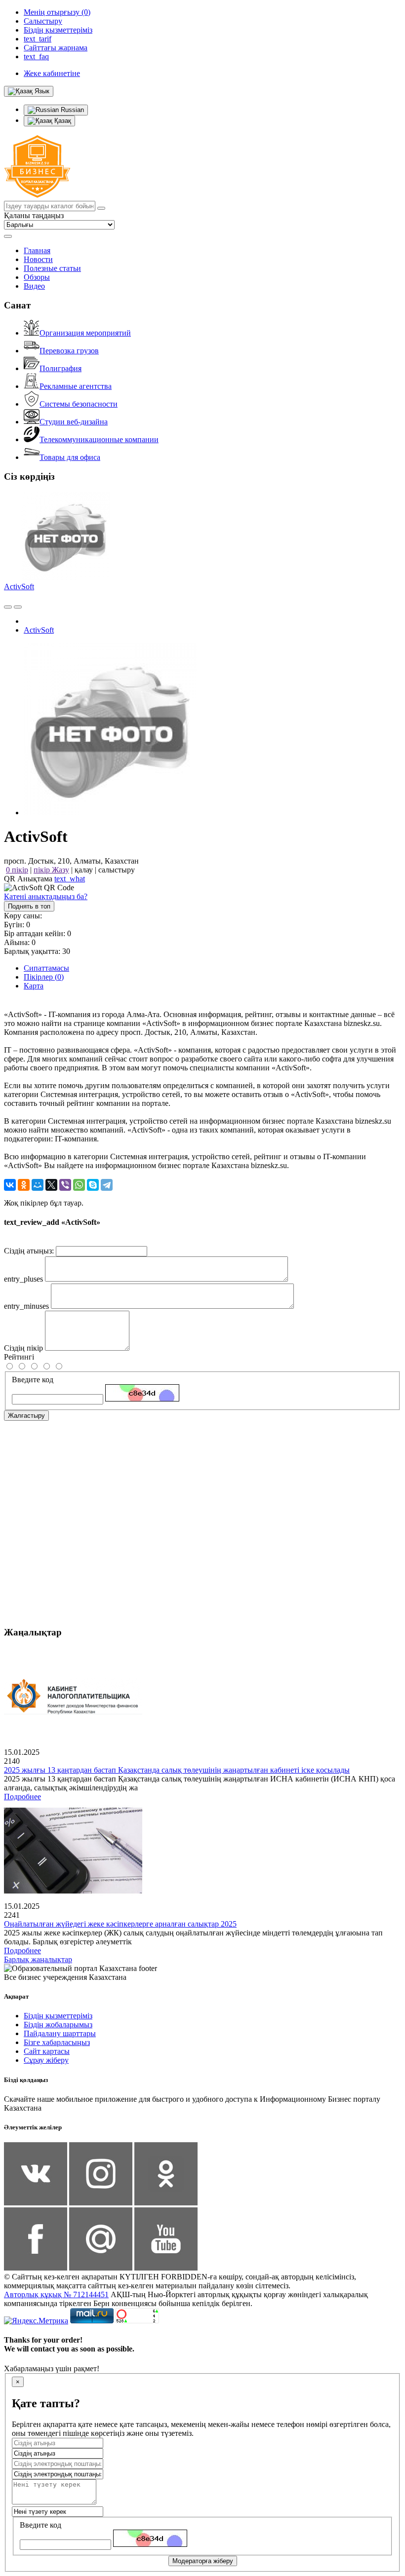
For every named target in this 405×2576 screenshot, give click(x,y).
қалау (84, 870)
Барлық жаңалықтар (38, 1959)
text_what (70, 879)
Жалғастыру (26, 1416)
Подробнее (22, 1797)
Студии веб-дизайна (74, 422)
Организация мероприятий (85, 333)
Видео (34, 286)
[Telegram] (107, 1185)
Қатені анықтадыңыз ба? (46, 896)
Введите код (33, 1380)
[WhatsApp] (79, 1185)
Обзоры (37, 277)
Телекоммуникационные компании (99, 439)
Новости (38, 259)
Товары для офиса (70, 457)
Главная (37, 250)
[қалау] (18, 607)
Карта (34, 986)
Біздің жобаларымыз (58, 2025)
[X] (51, 1185)
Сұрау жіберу (46, 2060)
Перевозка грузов (69, 351)
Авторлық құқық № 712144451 (56, 2294)
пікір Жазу (51, 870)
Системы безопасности (79, 404)
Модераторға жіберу (203, 2561)
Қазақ (62, 121)
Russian (71, 110)
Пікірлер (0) (44, 977)
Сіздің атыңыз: (29, 1251)
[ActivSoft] (110, 813)
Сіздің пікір (23, 1348)
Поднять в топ (29, 906)
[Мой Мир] (38, 1185)
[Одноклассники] (24, 1185)
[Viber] (65, 1185)
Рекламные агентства (76, 386)
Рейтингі (19, 1357)
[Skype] (93, 1185)
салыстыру (117, 870)
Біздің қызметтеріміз (58, 2016)
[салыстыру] (8, 607)
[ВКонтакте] (10, 1185)
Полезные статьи (52, 268)
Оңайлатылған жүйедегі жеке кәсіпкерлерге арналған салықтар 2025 (120, 1924)
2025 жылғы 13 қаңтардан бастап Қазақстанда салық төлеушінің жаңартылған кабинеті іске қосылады (177, 1770)
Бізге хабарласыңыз (57, 2042)
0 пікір (17, 870)
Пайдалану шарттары (60, 2033)
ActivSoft (19, 587)
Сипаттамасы (46, 968)
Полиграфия (61, 368)
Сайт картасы (47, 2051)
